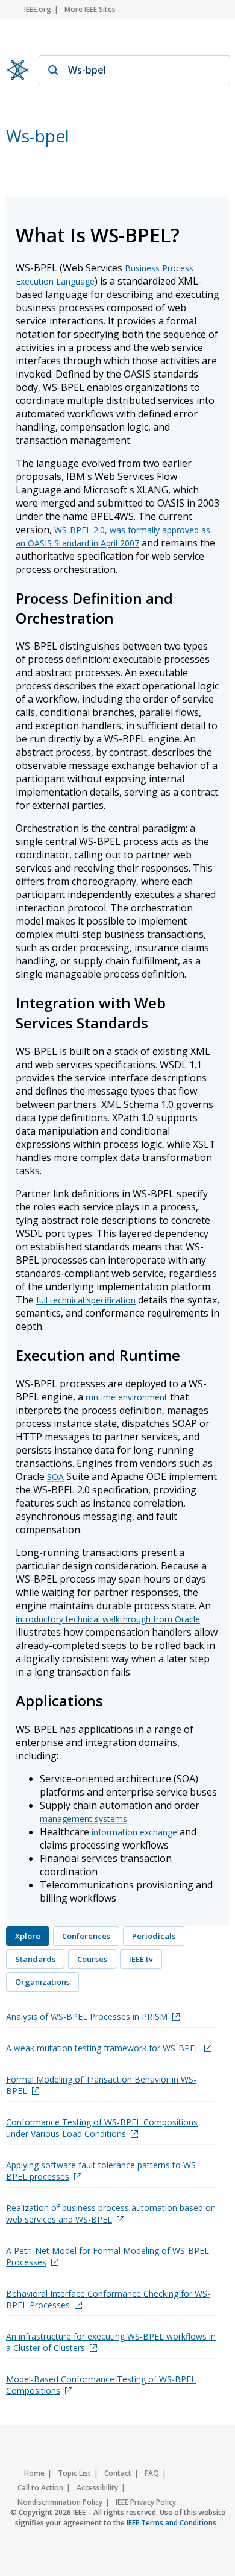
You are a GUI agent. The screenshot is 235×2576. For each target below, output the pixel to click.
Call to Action (40, 2488)
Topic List (74, 2473)
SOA (55, 1477)
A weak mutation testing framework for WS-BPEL (103, 2048)
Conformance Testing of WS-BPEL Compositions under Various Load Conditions (102, 2128)
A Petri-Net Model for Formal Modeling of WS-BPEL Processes (108, 2256)
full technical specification (86, 1300)
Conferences (86, 1936)
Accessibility (97, 2488)
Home (34, 2473)
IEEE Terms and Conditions (172, 2523)
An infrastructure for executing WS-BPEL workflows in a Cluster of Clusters (111, 2342)
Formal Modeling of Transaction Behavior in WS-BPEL (101, 2085)
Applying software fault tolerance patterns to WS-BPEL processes (102, 2171)
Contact (118, 2473)
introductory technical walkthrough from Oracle (108, 1619)
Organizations (42, 1982)
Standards (35, 1959)
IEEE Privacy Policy (146, 2502)
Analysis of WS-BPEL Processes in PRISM (87, 2017)
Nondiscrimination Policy (60, 2502)
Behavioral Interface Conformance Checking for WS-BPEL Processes (108, 2299)
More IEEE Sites (90, 9)
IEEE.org (38, 9)
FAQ (152, 2473)
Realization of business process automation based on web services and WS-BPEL (111, 2214)
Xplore (28, 1936)
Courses (92, 1959)
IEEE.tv (141, 1959)
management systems (83, 1819)
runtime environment (127, 1397)
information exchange (134, 1832)
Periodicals (154, 1936)
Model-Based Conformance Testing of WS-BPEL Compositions (101, 2385)
